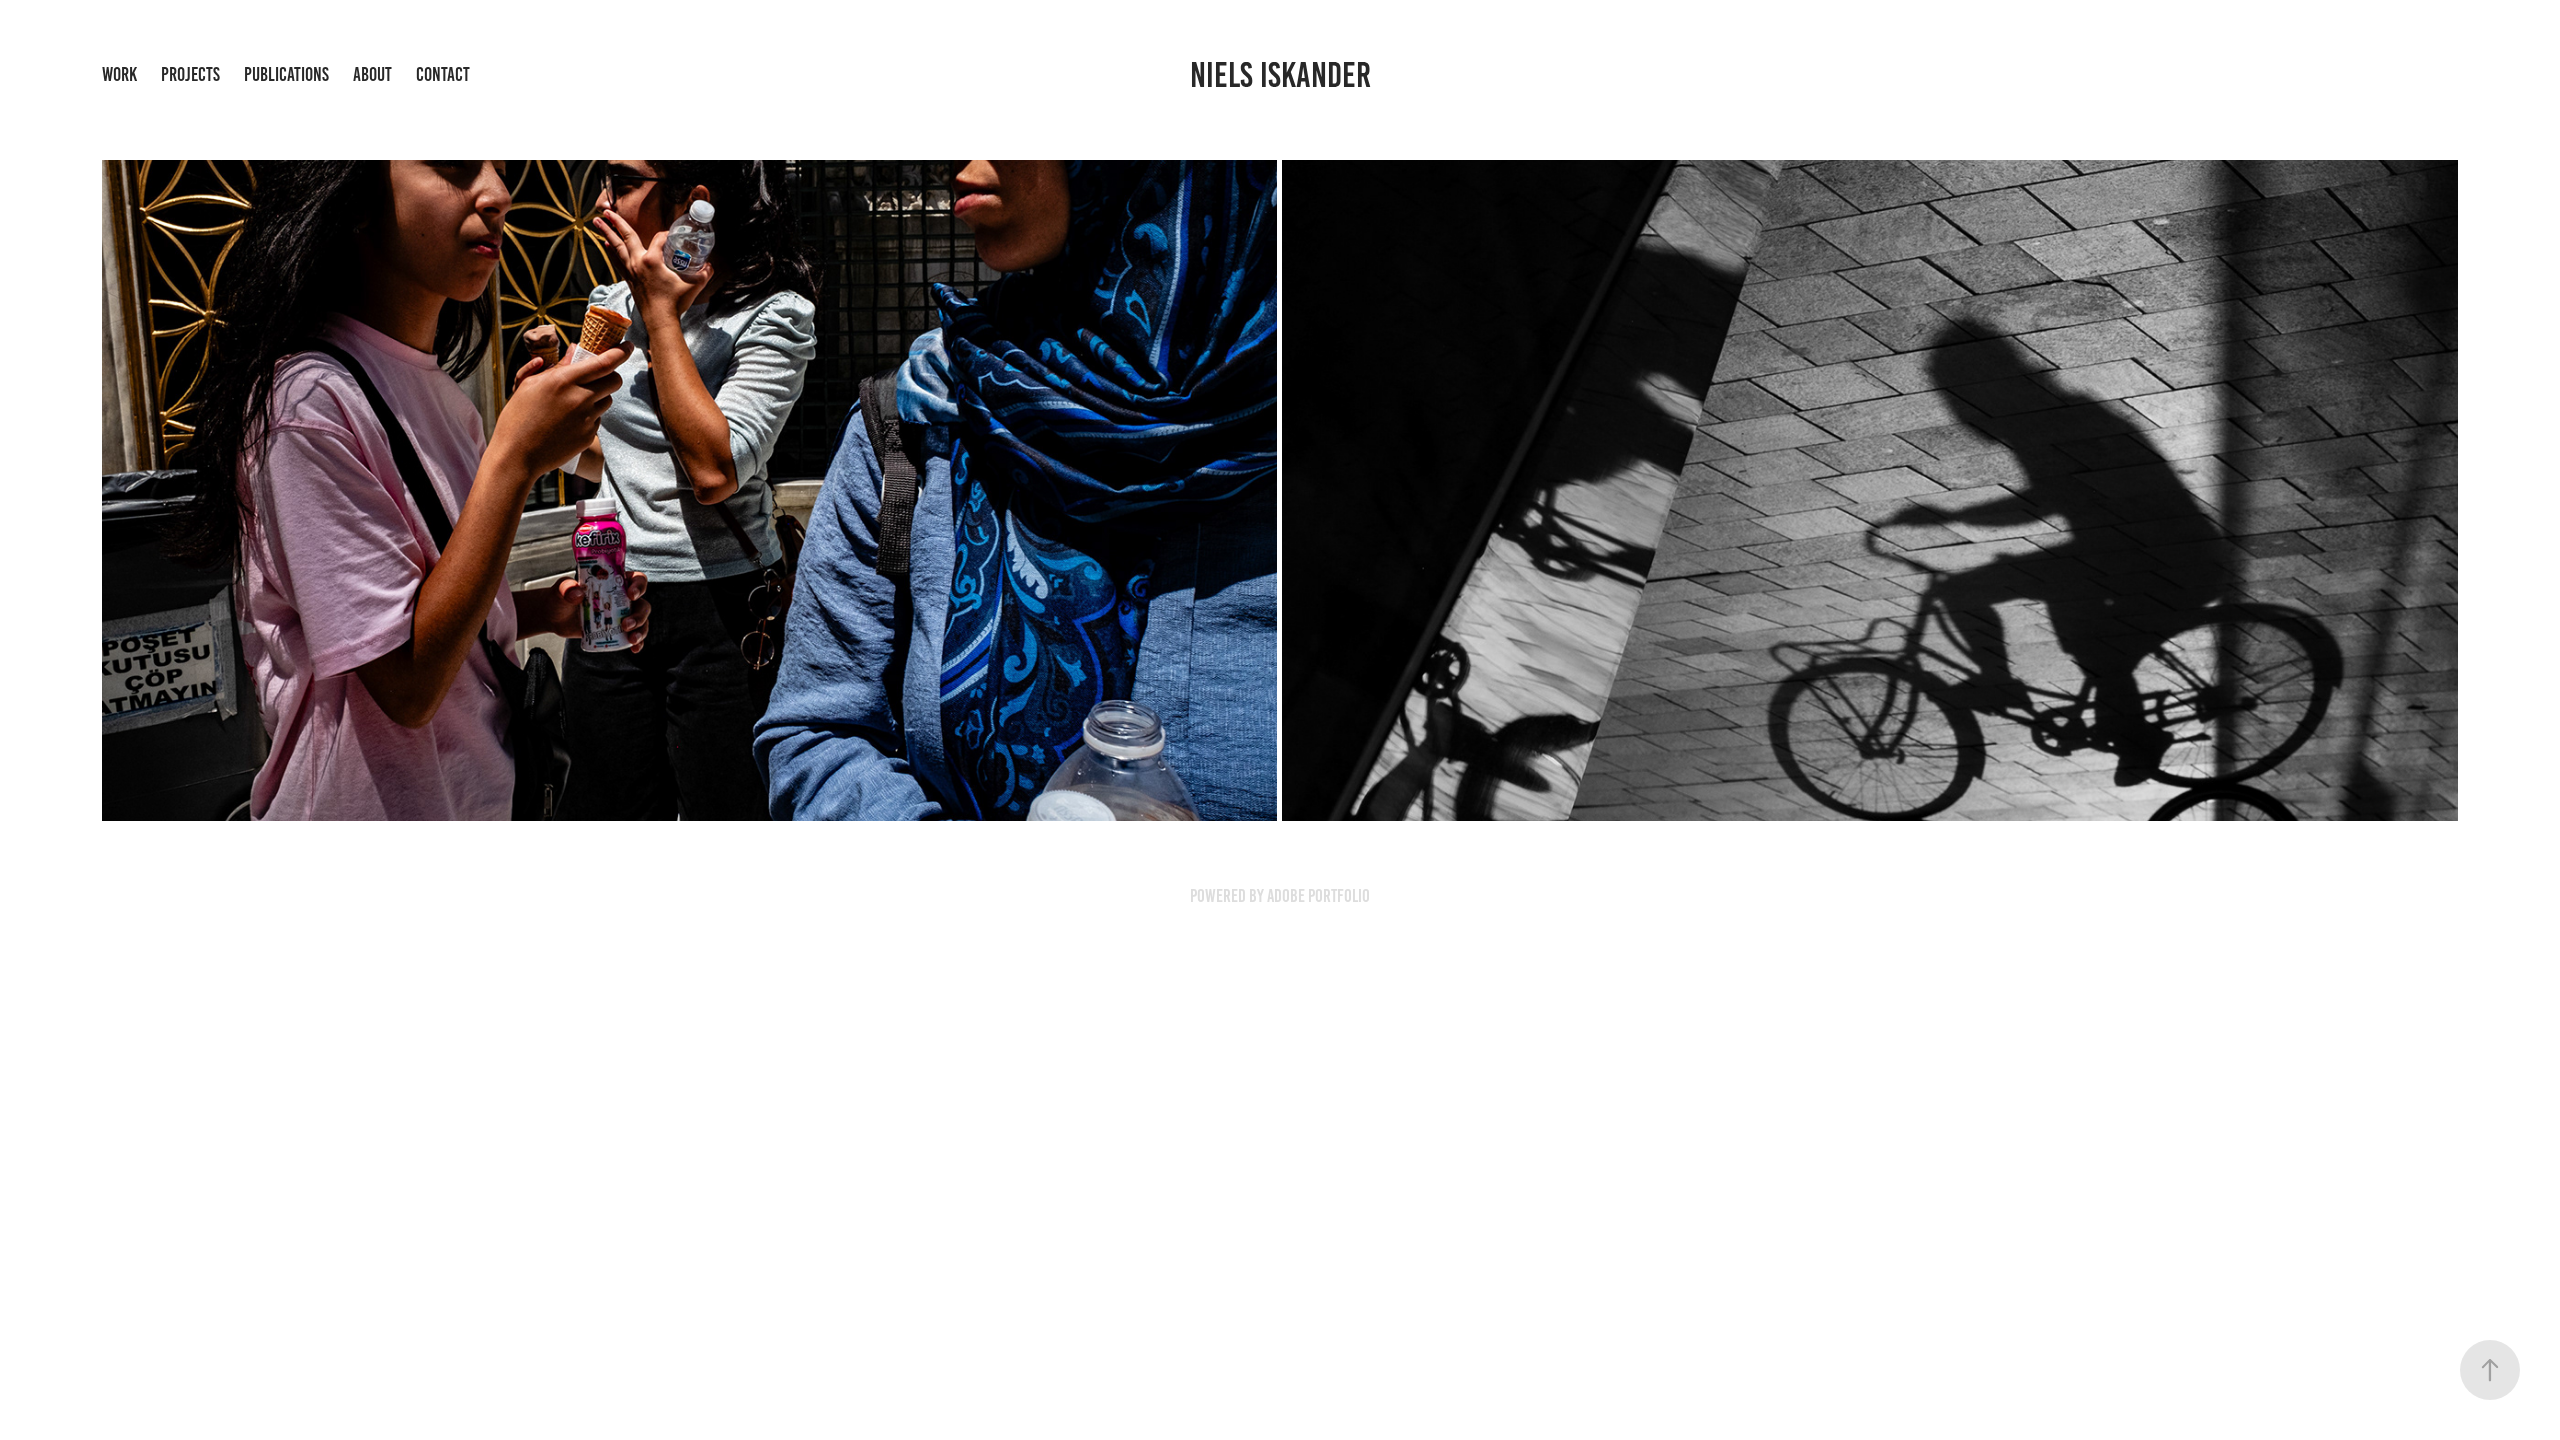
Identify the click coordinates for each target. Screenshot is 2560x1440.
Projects (190, 74)
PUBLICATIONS (286, 74)
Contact (443, 74)
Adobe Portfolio (1318, 896)
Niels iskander (1280, 75)
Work (119, 74)
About (372, 74)
